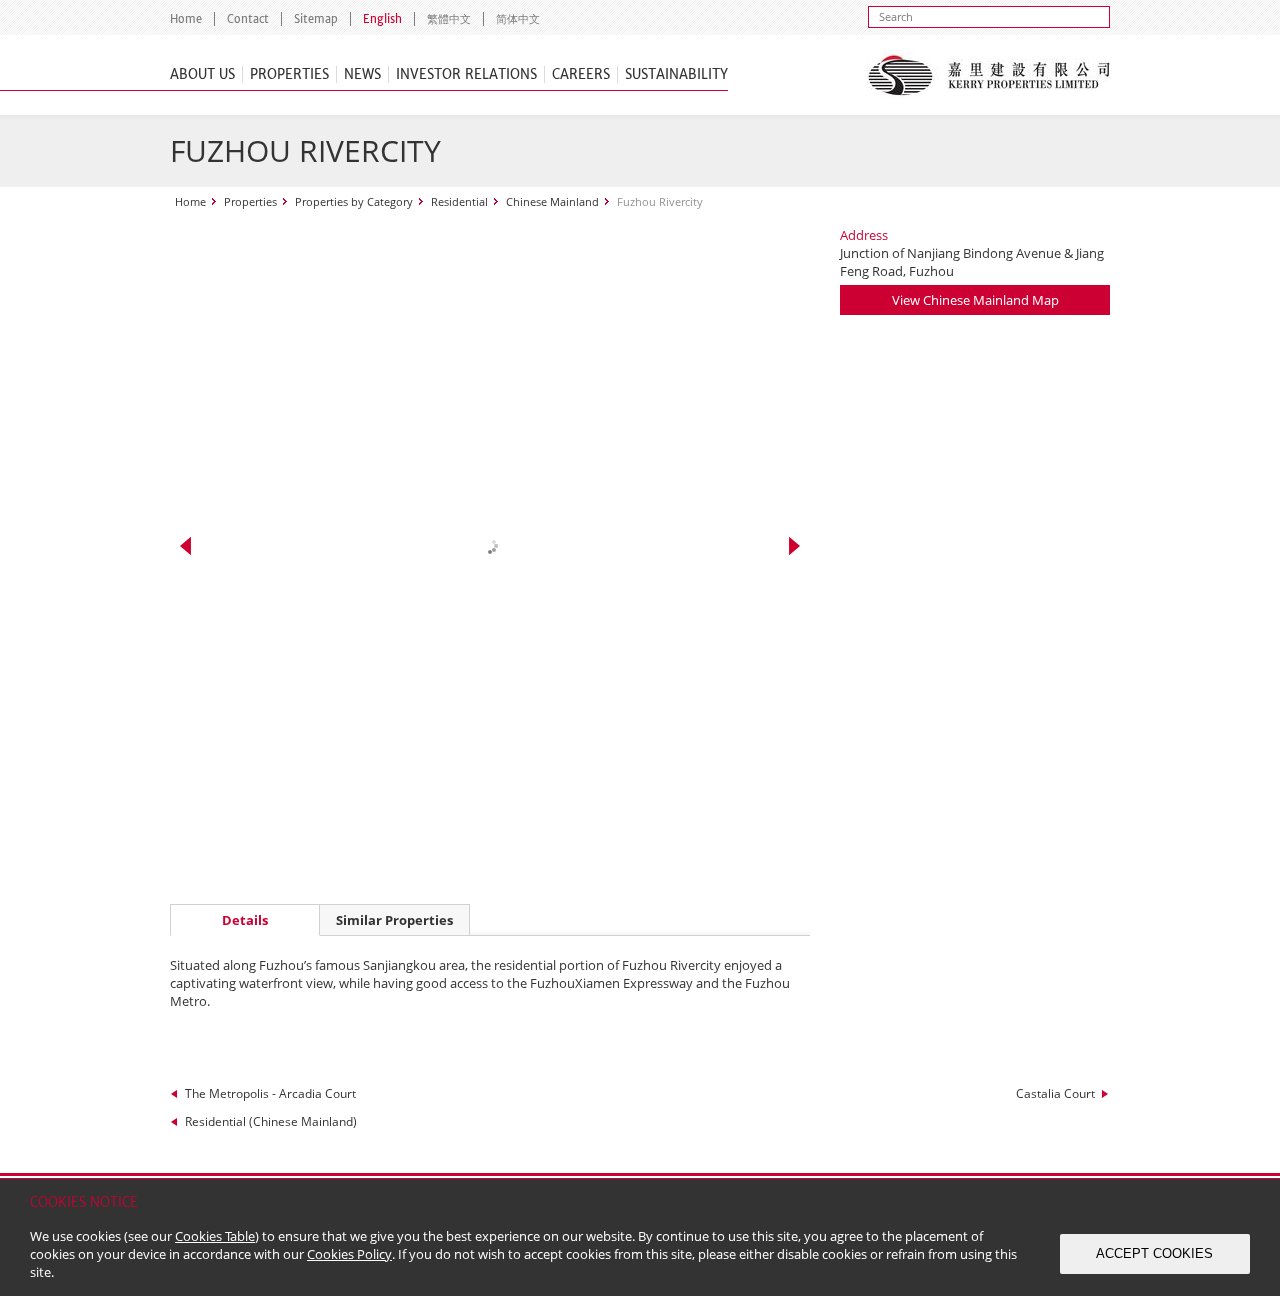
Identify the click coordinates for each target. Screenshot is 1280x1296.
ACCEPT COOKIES (1154, 1253)
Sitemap (316, 19)
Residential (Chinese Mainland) (271, 1121)
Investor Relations (466, 74)
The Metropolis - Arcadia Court (270, 1093)
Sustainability (676, 74)
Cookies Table (215, 1236)
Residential (459, 201)
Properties (289, 74)
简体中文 (518, 19)
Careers (581, 74)
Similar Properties (394, 920)
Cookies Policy (349, 1254)
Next (794, 546)
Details (245, 920)
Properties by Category (354, 201)
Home (186, 19)
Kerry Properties (988, 75)
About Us (202, 74)
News (362, 74)
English (382, 19)
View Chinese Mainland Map (975, 300)
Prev (185, 546)
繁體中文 (449, 19)
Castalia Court (1055, 1093)
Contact (248, 19)
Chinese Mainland (552, 201)
